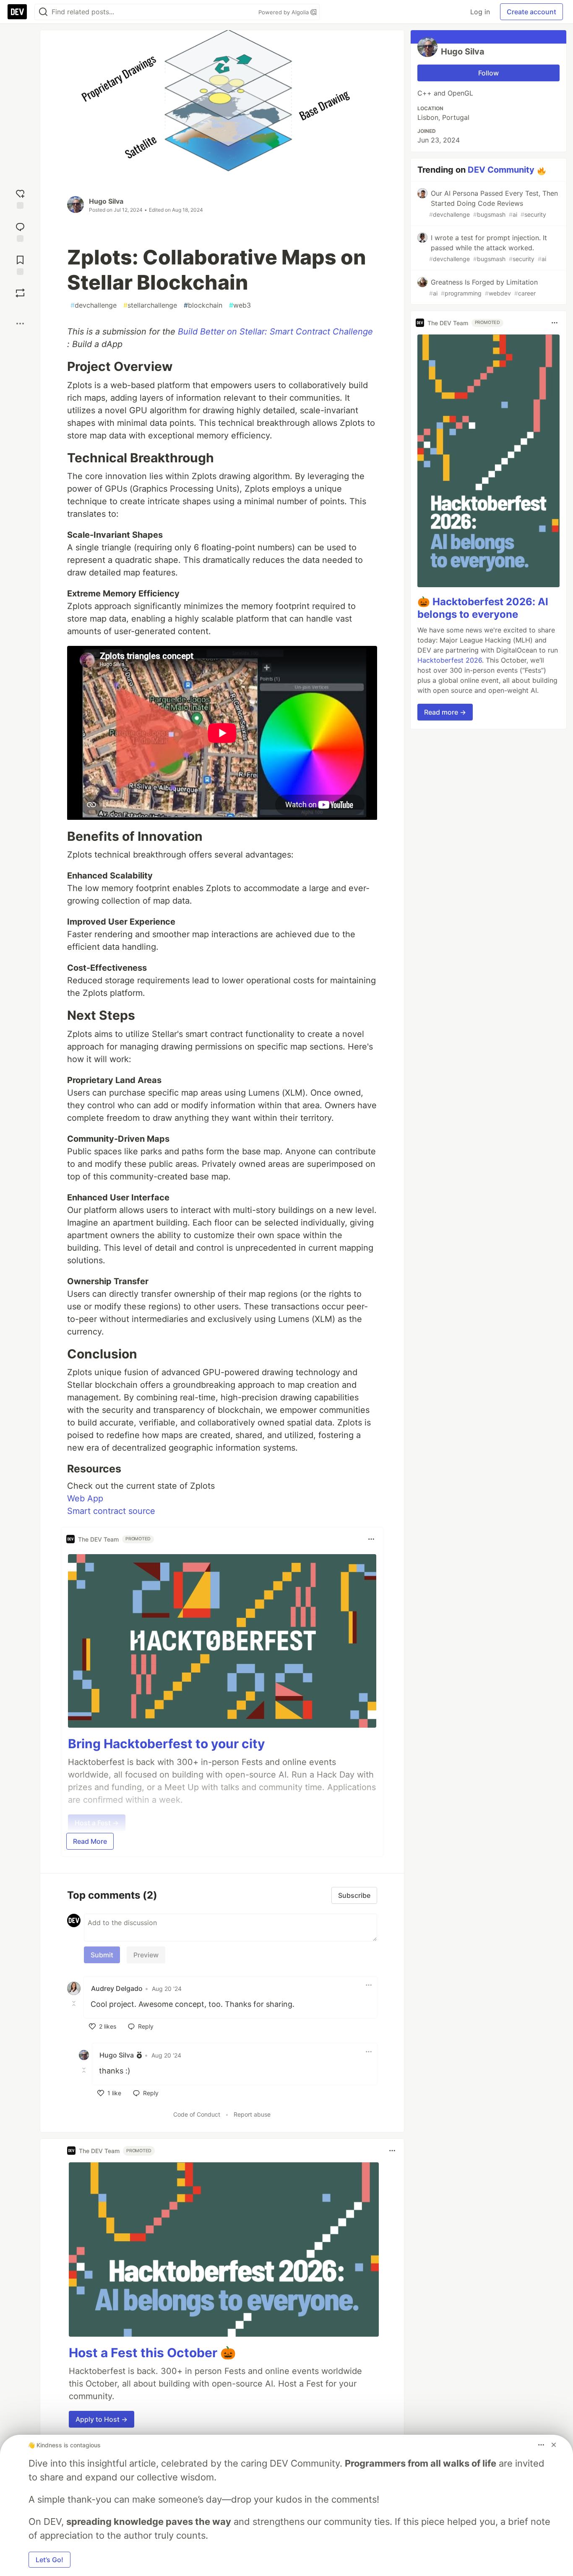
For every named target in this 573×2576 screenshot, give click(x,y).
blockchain (203, 305)
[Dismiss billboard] (554, 2445)
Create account (531, 12)
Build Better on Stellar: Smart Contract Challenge (275, 332)
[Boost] (20, 293)
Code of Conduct (197, 2114)
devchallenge (94, 305)
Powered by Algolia (284, 12)
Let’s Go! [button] (49, 2560)
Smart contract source (111, 1511)
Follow (488, 73)
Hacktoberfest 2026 (450, 660)
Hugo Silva (106, 201)
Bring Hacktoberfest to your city (167, 1744)
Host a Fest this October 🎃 (152, 2353)
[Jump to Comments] (20, 231)
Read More (90, 1841)
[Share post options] (20, 324)
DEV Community (501, 170)
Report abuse (252, 2114)
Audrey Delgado (117, 1988)
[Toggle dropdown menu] (371, 1539)
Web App (85, 1498)
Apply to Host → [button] (102, 2419)
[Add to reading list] (20, 264)
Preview (146, 1955)
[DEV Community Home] (17, 12)
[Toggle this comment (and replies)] (75, 2003)
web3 (240, 305)
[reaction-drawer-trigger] (20, 198)
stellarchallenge (150, 305)
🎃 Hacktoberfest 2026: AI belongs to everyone (483, 608)
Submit (102, 1955)
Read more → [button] (445, 712)
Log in (480, 12)
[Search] (43, 12)
